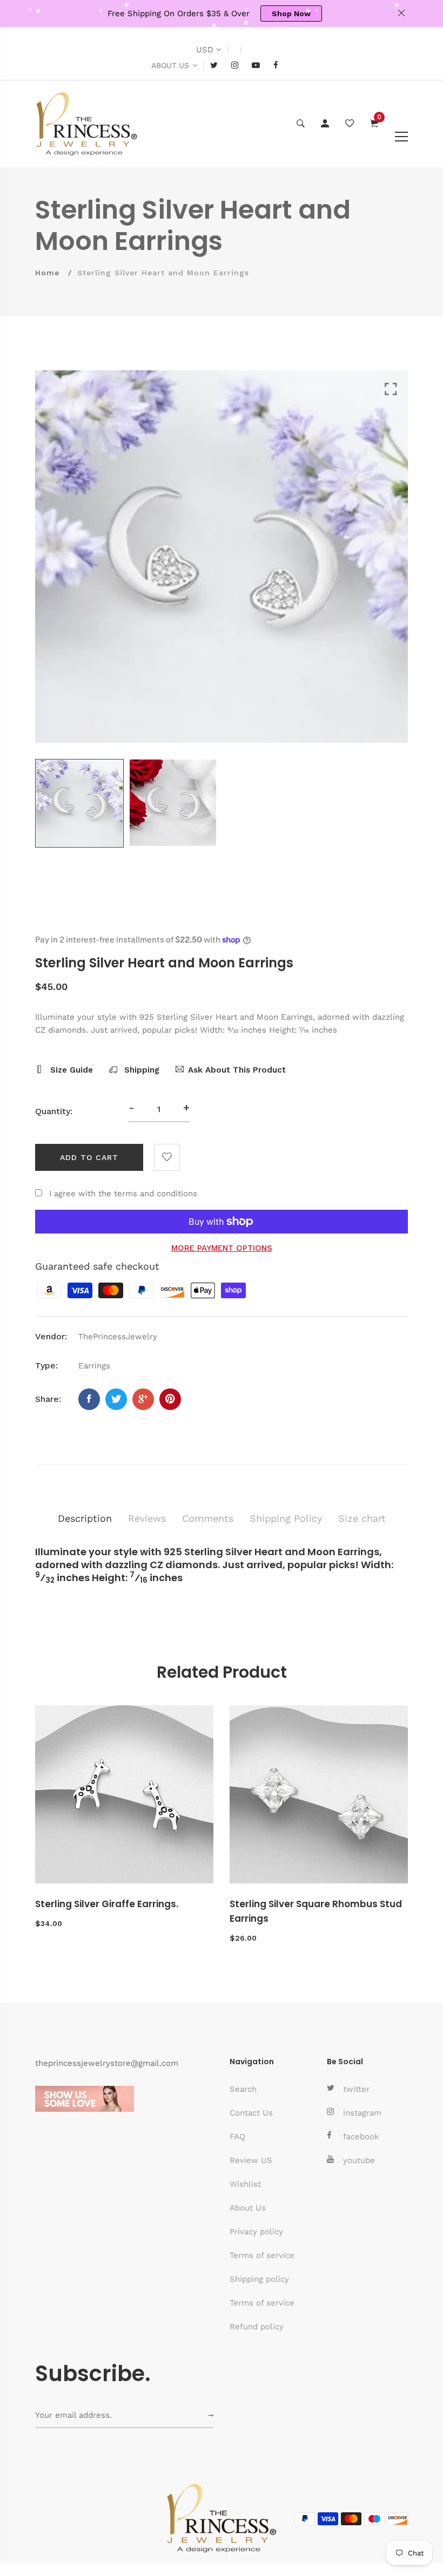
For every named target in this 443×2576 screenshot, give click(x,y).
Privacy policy (256, 2232)
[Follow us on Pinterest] (170, 1399)
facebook (361, 2137)
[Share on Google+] (143, 1399)
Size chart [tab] (362, 1518)
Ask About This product (237, 1070)
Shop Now (291, 13)
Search (243, 2089)
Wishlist (245, 2184)
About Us (248, 2208)
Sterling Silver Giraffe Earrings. (107, 1904)
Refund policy (257, 2327)
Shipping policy (259, 2279)
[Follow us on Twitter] (116, 1399)
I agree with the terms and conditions (123, 1194)
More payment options (222, 1248)
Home (47, 273)
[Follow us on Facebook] (89, 1399)
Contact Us (251, 2113)
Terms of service (262, 2255)
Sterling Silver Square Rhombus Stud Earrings (316, 1911)
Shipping (140, 1070)
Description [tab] (85, 1518)
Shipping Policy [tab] (286, 1518)
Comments (208, 1518)
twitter (356, 2089)
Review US (251, 2160)
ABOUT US (170, 65)
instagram (362, 2113)
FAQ (237, 2137)
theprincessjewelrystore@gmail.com (107, 2063)
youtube (359, 2160)
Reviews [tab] (147, 1518)
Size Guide (70, 1070)
